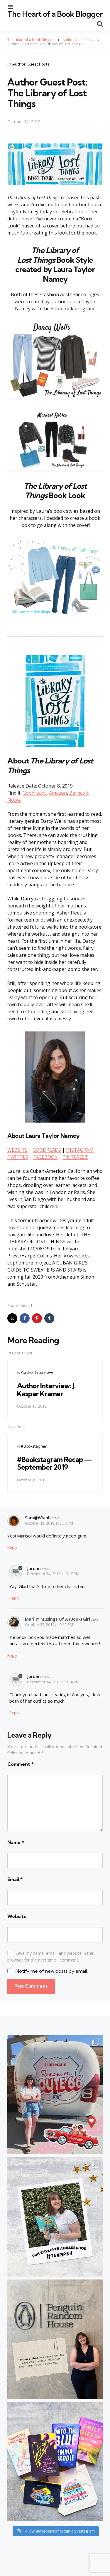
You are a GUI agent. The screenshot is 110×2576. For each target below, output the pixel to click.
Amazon (58, 793)
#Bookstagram (34, 1446)
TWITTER (18, 1157)
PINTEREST (75, 1157)
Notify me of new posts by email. (52, 1971)
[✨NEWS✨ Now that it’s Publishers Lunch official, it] (55, 2339)
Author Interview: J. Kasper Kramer (46, 1389)
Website (17, 1916)
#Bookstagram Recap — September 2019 (54, 1463)
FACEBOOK (45, 1157)
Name (16, 1842)
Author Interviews (37, 1372)
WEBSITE (17, 1150)
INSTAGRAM (80, 1150)
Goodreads (35, 793)
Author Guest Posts (31, 64)
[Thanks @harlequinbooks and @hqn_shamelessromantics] (55, 2095)
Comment (21, 1764)
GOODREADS (47, 1150)
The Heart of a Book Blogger (55, 14)
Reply (12, 1547)
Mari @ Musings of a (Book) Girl (57, 1619)
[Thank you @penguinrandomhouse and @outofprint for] (55, 2462)
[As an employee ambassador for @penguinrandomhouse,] (55, 2217)
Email (15, 1879)
